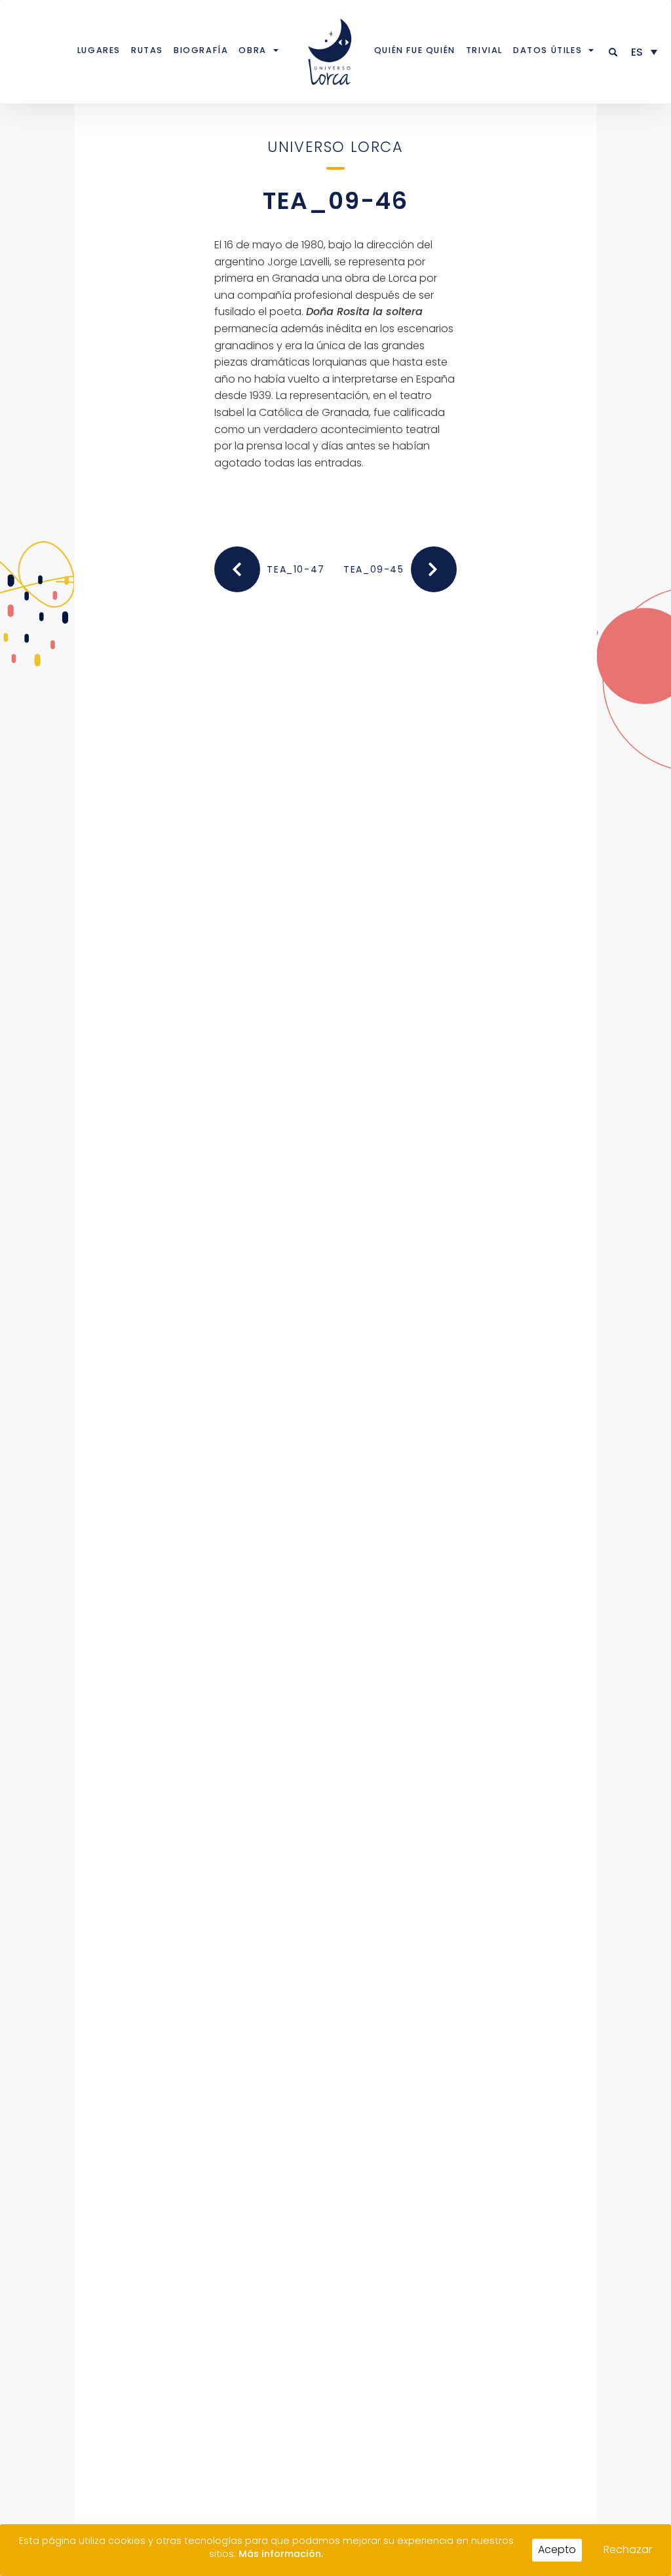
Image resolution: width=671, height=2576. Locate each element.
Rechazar (628, 2549)
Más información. (281, 2554)
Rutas (147, 50)
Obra (252, 50)
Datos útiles (547, 50)
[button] (614, 52)
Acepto (557, 2549)
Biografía (201, 50)
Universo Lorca (335, 147)
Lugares (99, 50)
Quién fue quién (415, 50)
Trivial (484, 50)
